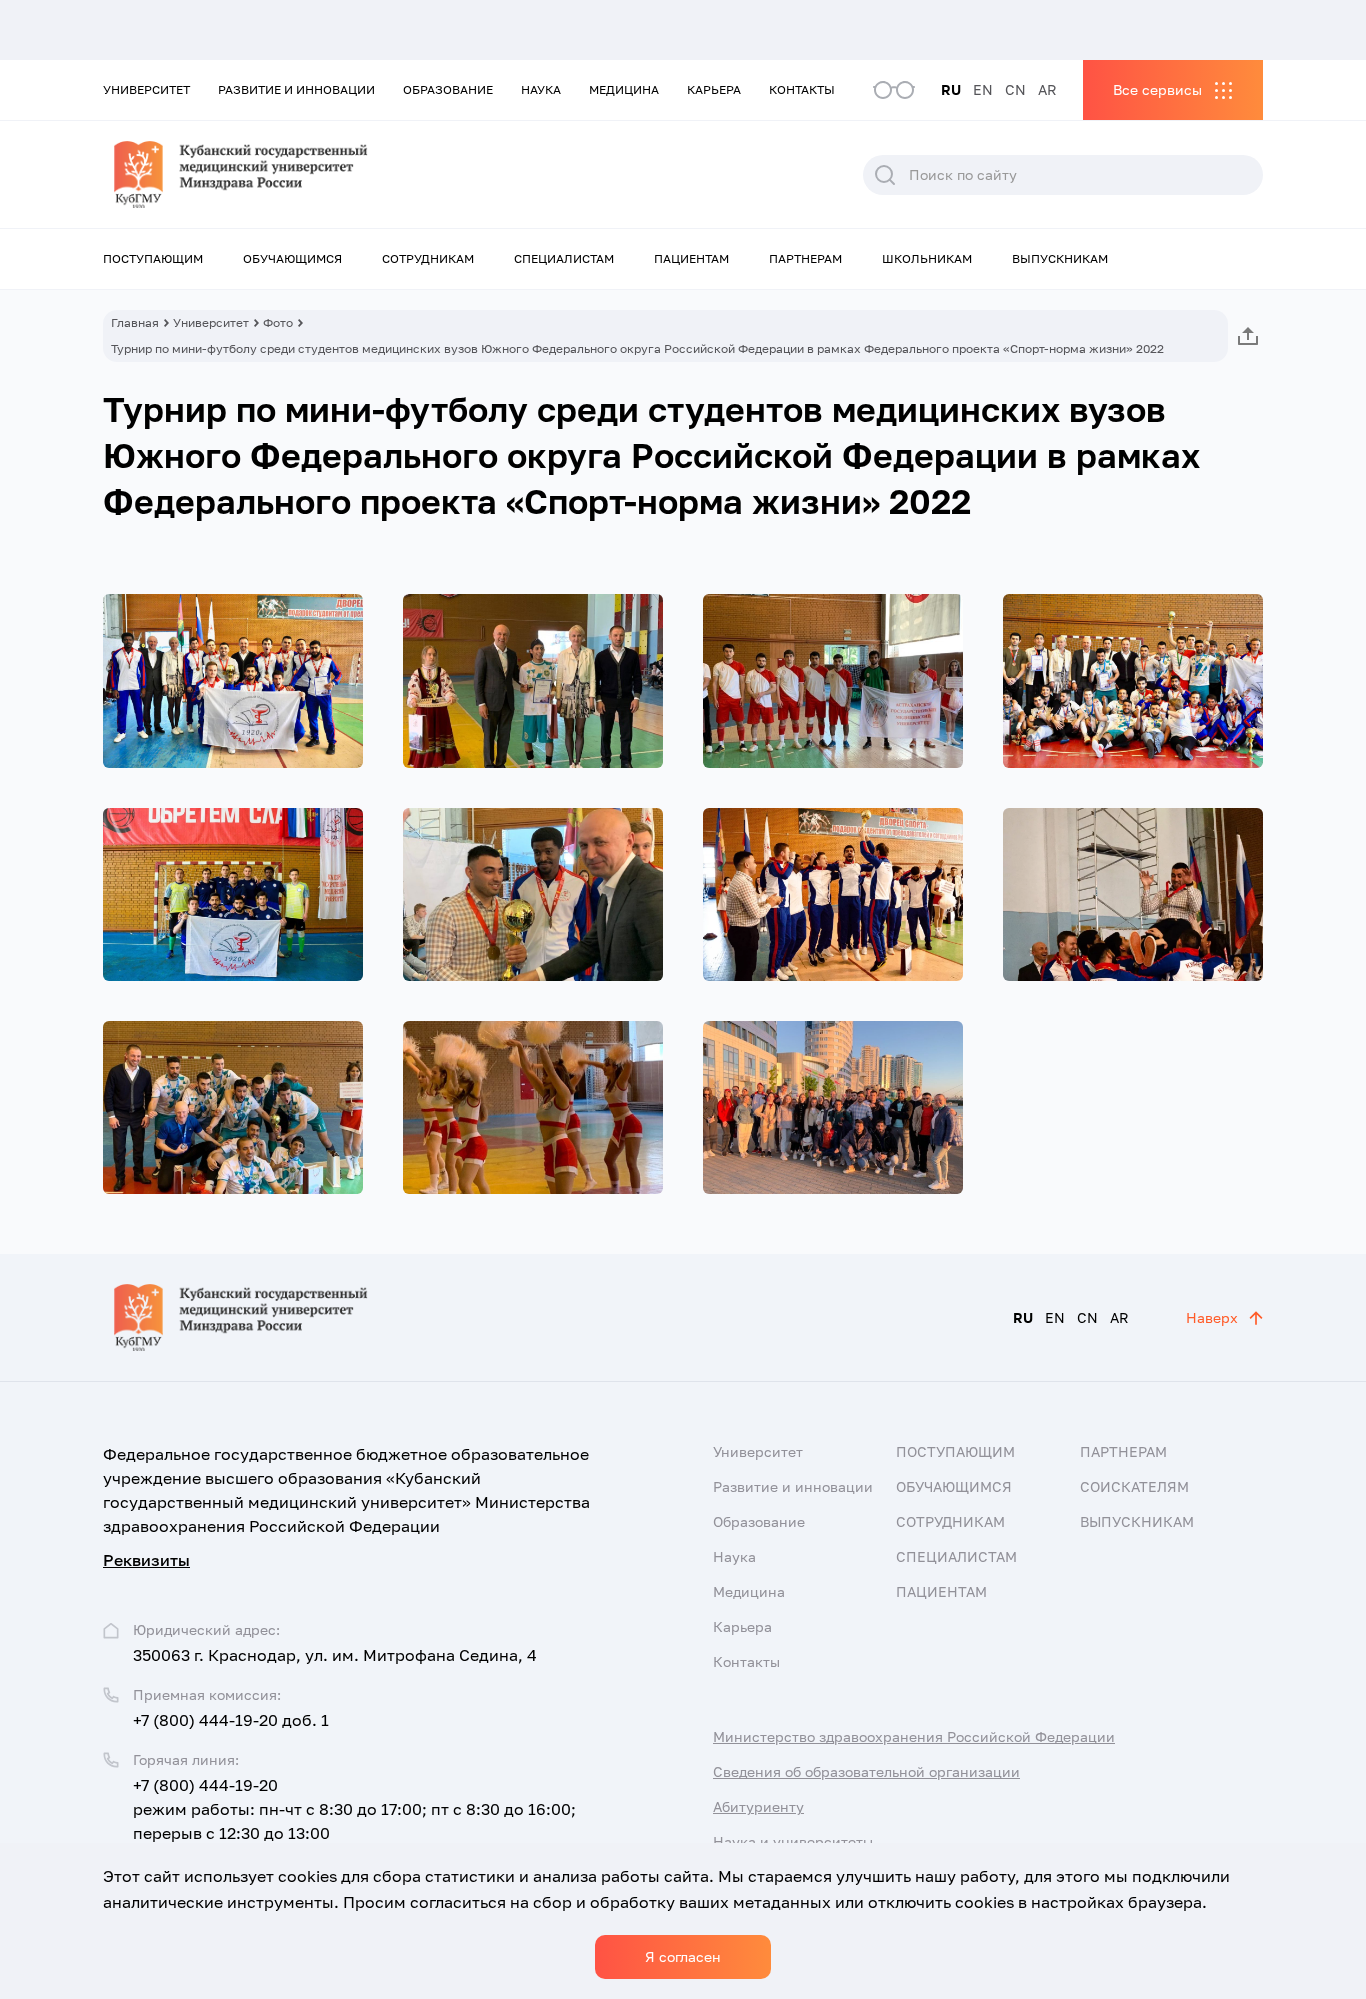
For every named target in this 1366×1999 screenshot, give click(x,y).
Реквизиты (146, 1560)
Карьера (714, 89)
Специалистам (564, 258)
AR (1047, 89)
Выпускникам (1060, 258)
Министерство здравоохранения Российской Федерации (914, 1736)
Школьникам (927, 258)
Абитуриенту (758, 1806)
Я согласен (683, 1956)
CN (1015, 89)
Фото (278, 322)
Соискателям (1134, 1486)
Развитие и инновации (296, 89)
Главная (135, 322)
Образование (448, 89)
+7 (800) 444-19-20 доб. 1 (231, 1720)
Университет (146, 89)
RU (951, 89)
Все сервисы (1157, 89)
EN (983, 89)
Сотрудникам (428, 258)
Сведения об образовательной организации (866, 1771)
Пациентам (691, 258)
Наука (541, 89)
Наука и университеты (793, 1841)
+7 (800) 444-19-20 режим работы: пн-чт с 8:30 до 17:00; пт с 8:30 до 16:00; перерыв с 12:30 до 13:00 (354, 1809)
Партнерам (805, 258)
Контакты (802, 89)
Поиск (885, 175)
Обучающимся (292, 258)
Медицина (624, 89)
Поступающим (153, 258)
